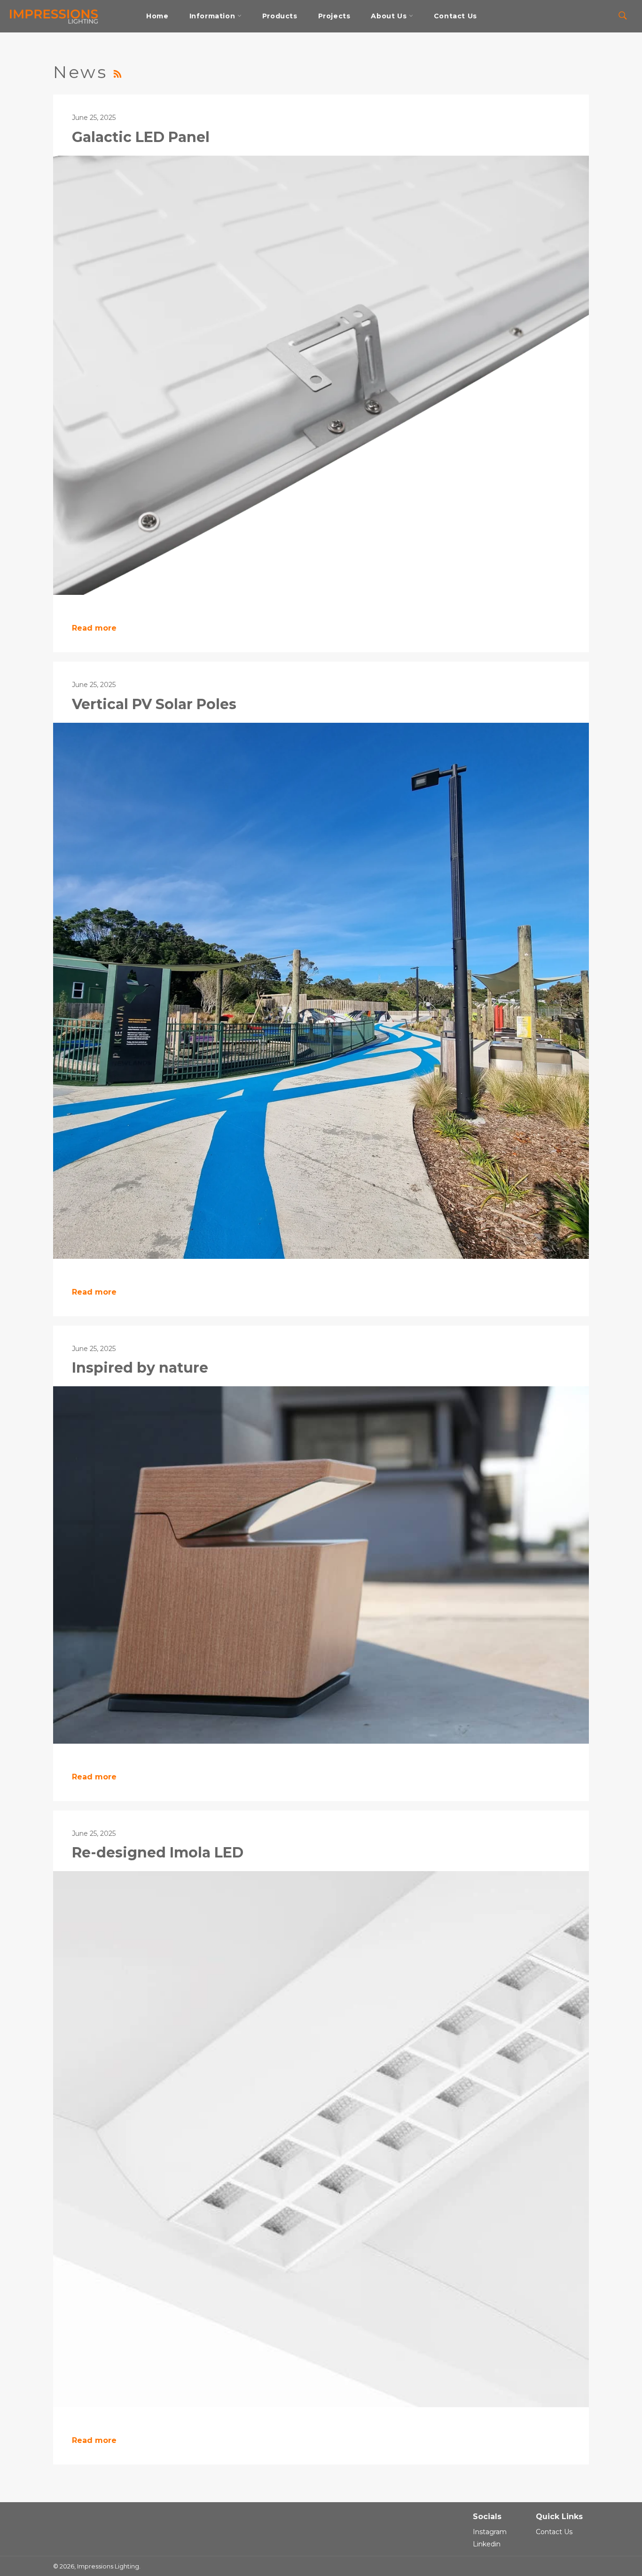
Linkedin (487, 2544)
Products (280, 16)
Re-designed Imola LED (158, 1853)
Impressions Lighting (108, 2566)
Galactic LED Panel (141, 137)
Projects (334, 16)
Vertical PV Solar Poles (154, 704)
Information (213, 16)
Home (157, 16)
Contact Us (455, 16)
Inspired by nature (140, 1368)
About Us (390, 16)
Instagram (490, 2532)
